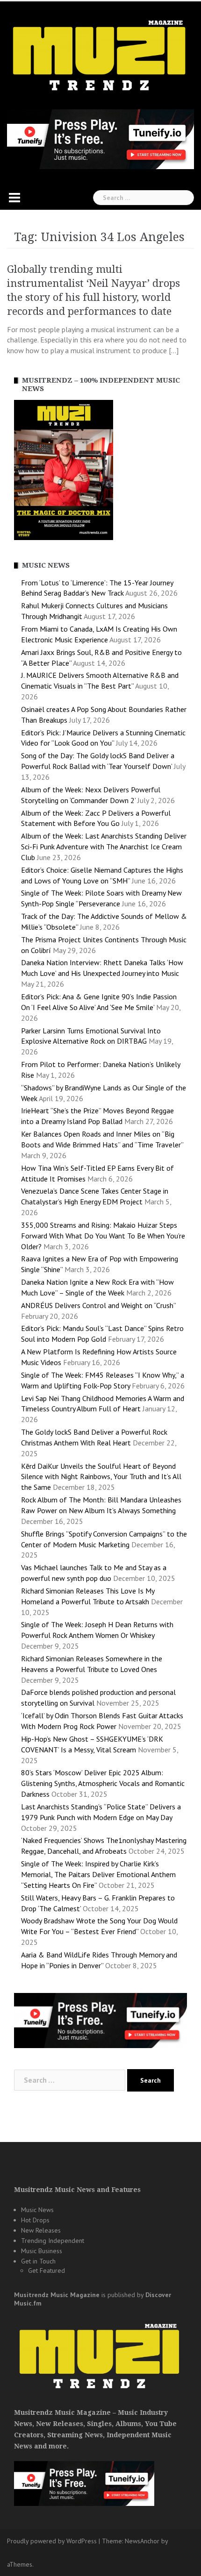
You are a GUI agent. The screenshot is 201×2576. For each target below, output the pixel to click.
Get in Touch (38, 2261)
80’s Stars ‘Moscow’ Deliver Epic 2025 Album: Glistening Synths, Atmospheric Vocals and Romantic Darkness (103, 1783)
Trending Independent (53, 2241)
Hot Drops (35, 2220)
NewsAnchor (142, 2541)
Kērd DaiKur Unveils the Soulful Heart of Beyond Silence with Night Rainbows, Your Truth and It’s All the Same (101, 1477)
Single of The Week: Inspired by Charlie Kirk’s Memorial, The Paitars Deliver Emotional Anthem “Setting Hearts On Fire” (98, 1874)
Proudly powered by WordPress (52, 2541)
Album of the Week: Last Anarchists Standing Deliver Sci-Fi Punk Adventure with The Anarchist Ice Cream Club (104, 847)
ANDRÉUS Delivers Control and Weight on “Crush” (98, 1305)
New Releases (41, 2230)
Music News (37, 2210)
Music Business (42, 2251)
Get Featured (47, 2270)
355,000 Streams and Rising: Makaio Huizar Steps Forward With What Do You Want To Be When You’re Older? (103, 1236)
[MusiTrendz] (100, 56)
